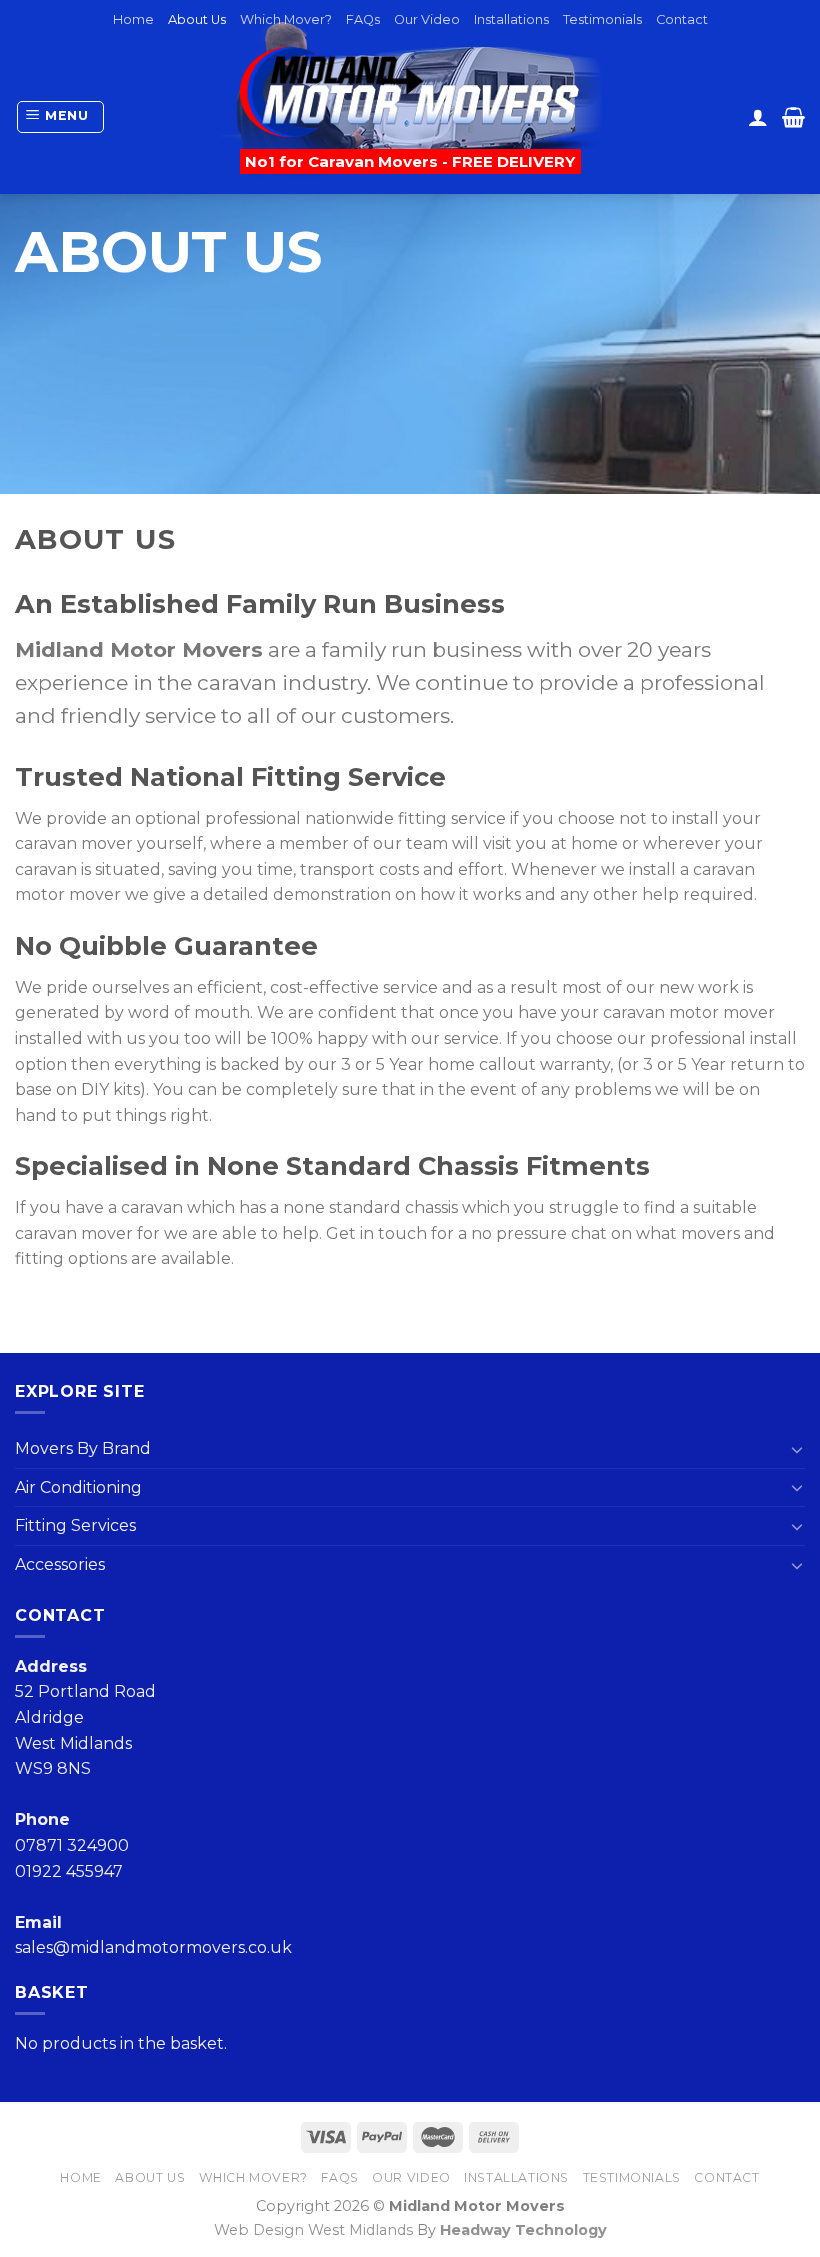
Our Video (427, 19)
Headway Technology (523, 2230)
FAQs (363, 19)
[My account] (758, 117)
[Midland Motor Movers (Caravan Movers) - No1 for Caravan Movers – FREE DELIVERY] (410, 92)
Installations (511, 19)
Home (133, 19)
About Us (197, 19)
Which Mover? (286, 19)
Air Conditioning (78, 1487)
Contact (682, 19)
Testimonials (602, 19)
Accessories (60, 1564)
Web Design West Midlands (313, 2230)
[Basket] (793, 117)
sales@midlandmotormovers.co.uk (153, 1947)
